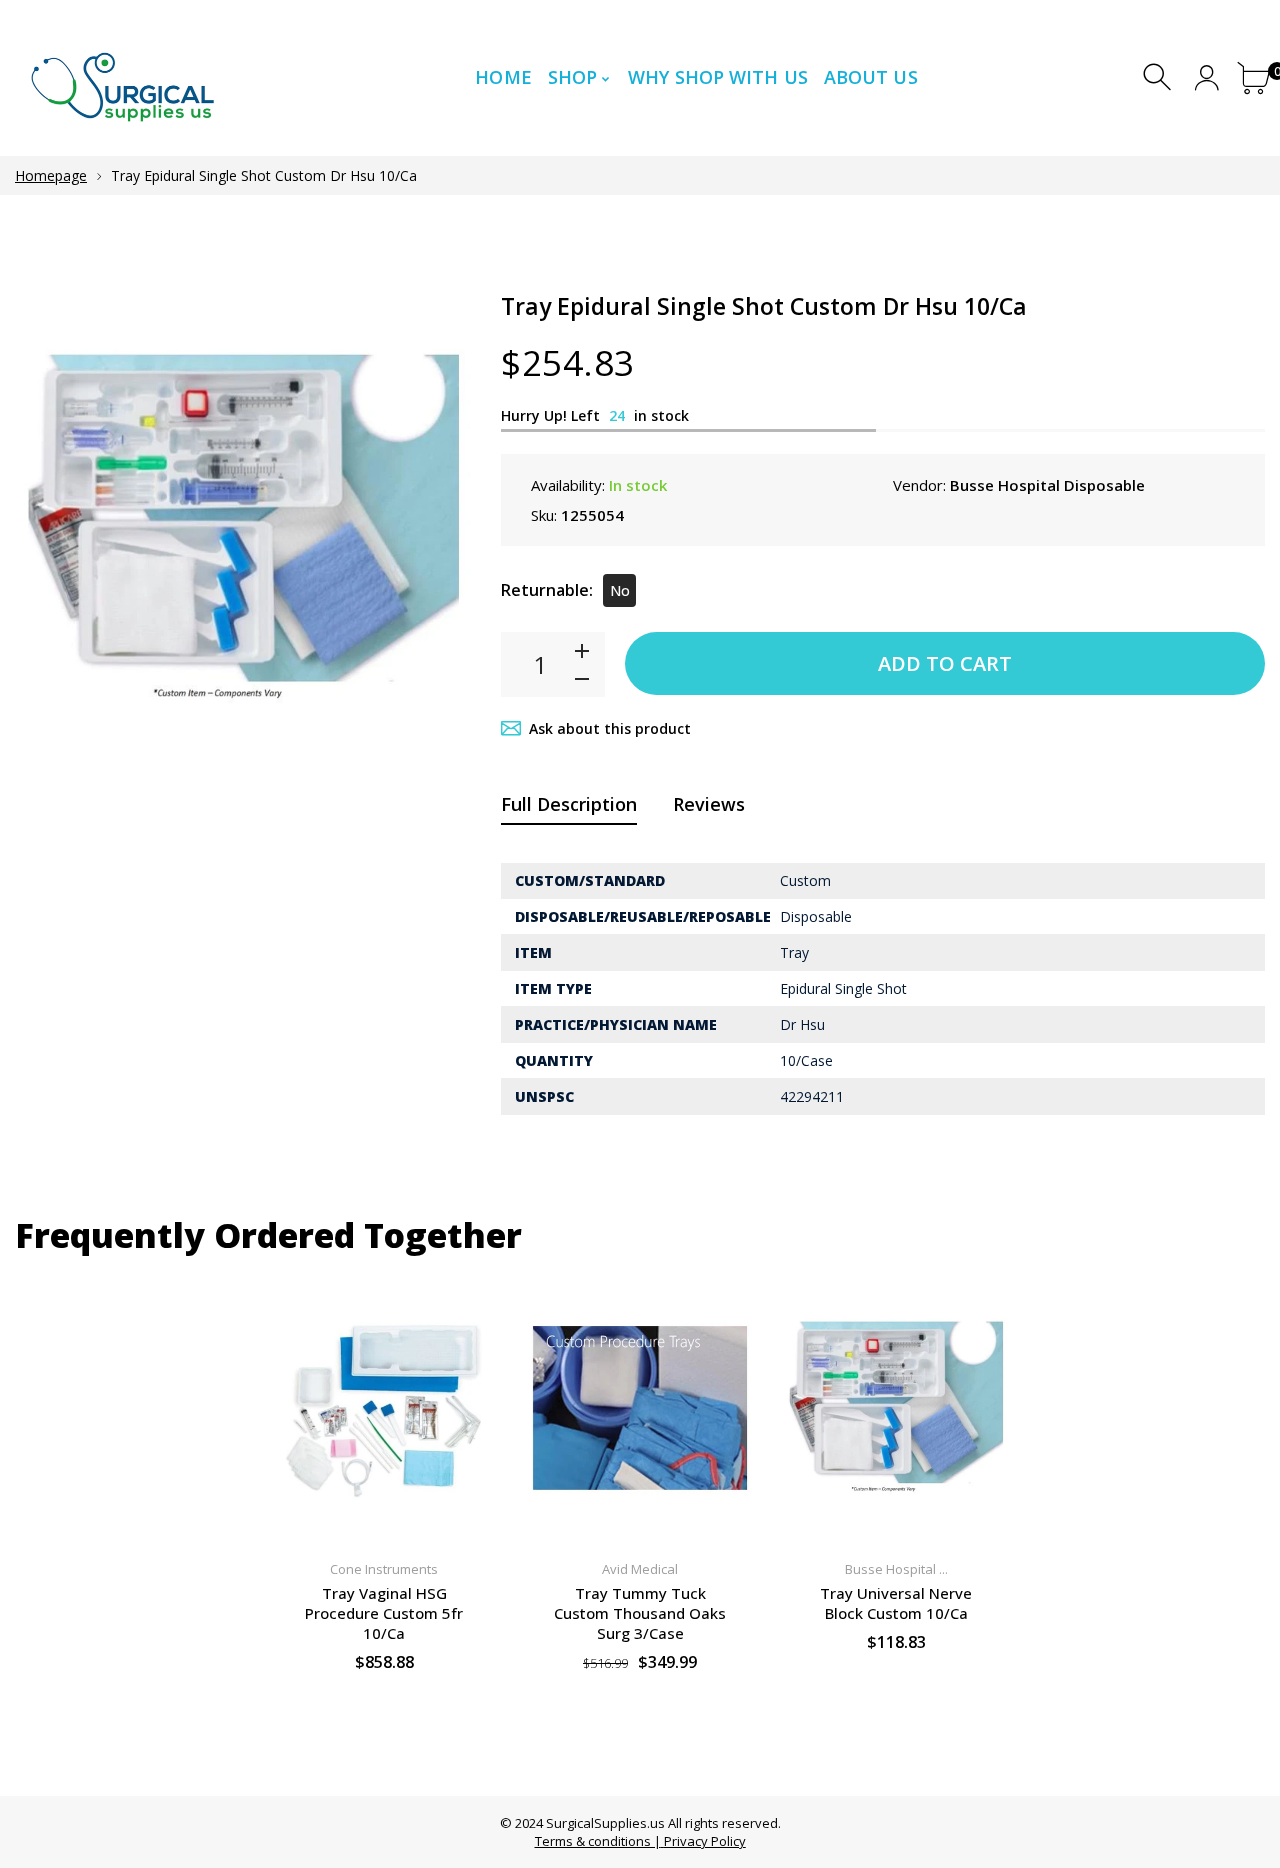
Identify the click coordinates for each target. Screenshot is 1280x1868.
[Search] (1159, 77)
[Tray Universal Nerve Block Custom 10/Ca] (896, 1408)
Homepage (51, 175)
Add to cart (945, 663)
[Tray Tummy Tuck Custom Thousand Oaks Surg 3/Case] (640, 1408)
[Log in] (1206, 77)
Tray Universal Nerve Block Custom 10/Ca (896, 1603)
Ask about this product (610, 728)
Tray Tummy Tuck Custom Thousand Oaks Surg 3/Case (640, 1613)
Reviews (709, 804)
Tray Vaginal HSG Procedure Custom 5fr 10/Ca (384, 1613)
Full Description (569, 804)
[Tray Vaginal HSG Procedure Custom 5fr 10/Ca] (384, 1408)
